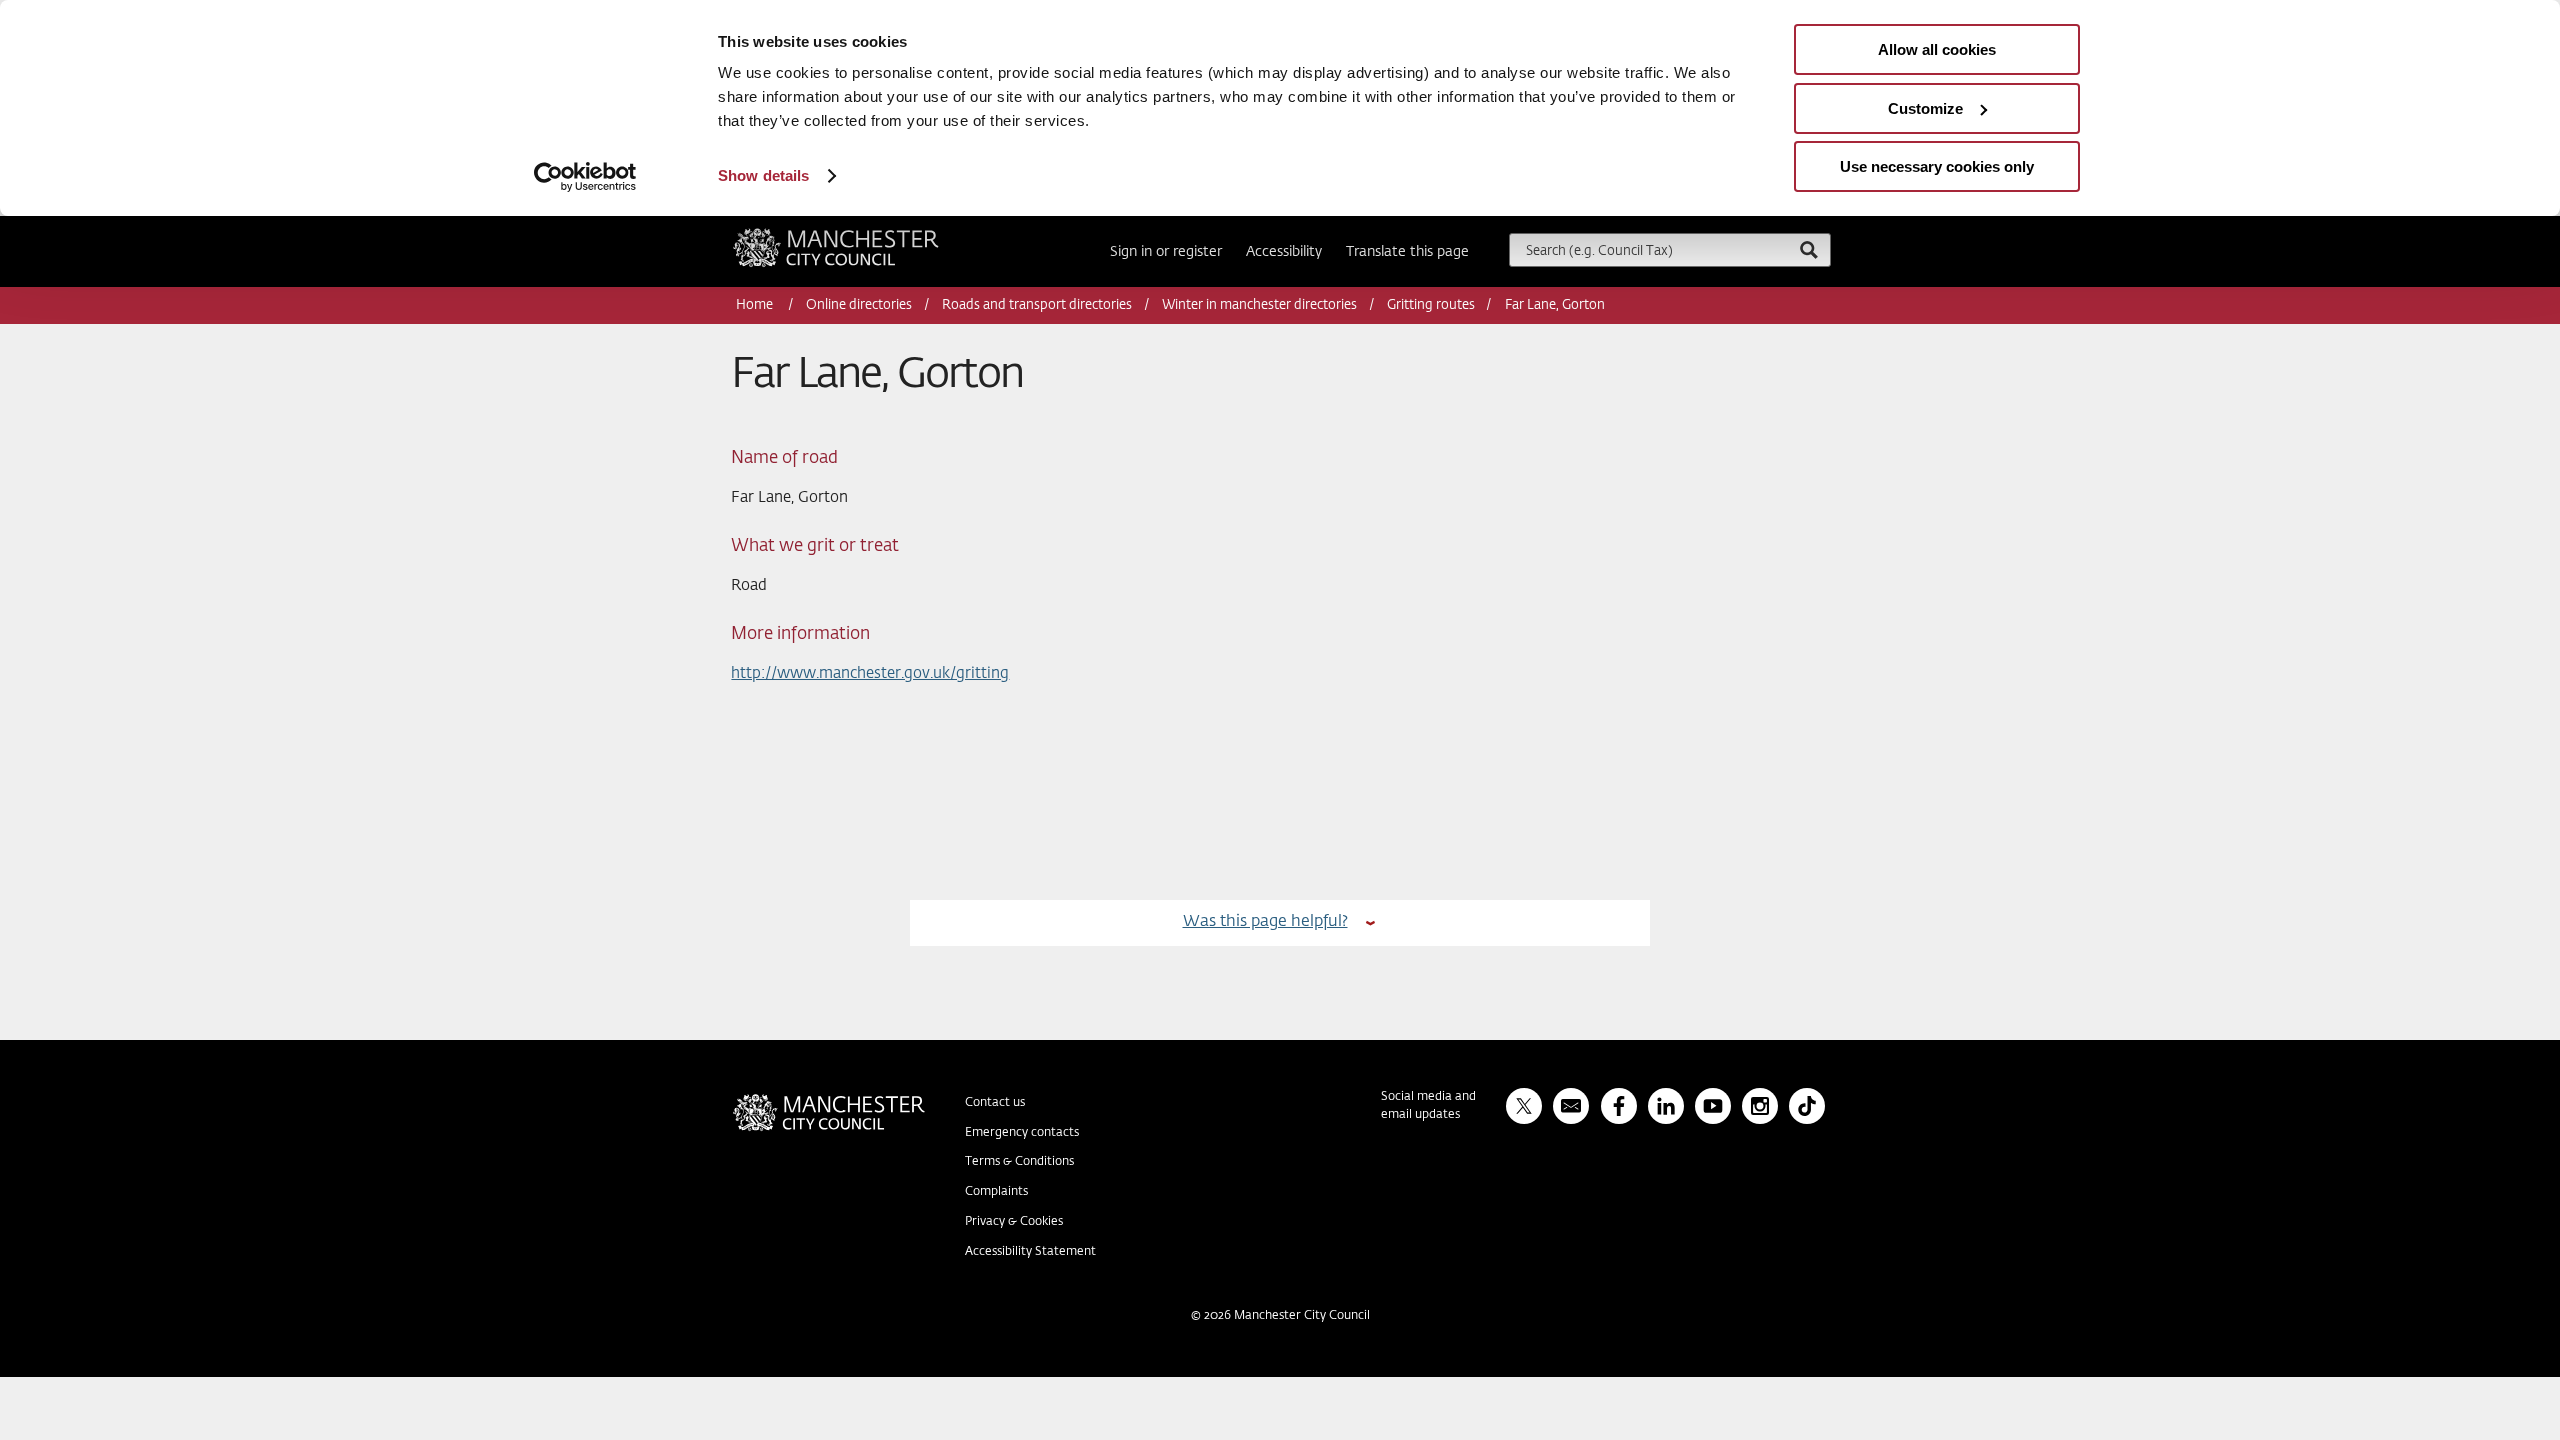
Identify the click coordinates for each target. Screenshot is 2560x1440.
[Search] (1808, 249)
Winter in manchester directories (1259, 305)
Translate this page (1407, 252)
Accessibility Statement (1030, 1252)
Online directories (859, 305)
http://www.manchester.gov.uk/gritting (870, 673)
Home (756, 305)
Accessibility (1284, 252)
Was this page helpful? (1265, 921)
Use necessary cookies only (1937, 166)
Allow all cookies (1937, 49)
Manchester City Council (863, 236)
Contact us (995, 1103)
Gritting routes (1431, 305)
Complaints (996, 1192)
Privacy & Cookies (1014, 1222)
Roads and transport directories (1037, 305)
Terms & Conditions (1019, 1162)
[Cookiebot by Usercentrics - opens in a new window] (585, 177)
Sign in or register (1166, 252)
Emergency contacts (1022, 1133)
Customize (1925, 108)
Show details (763, 175)
